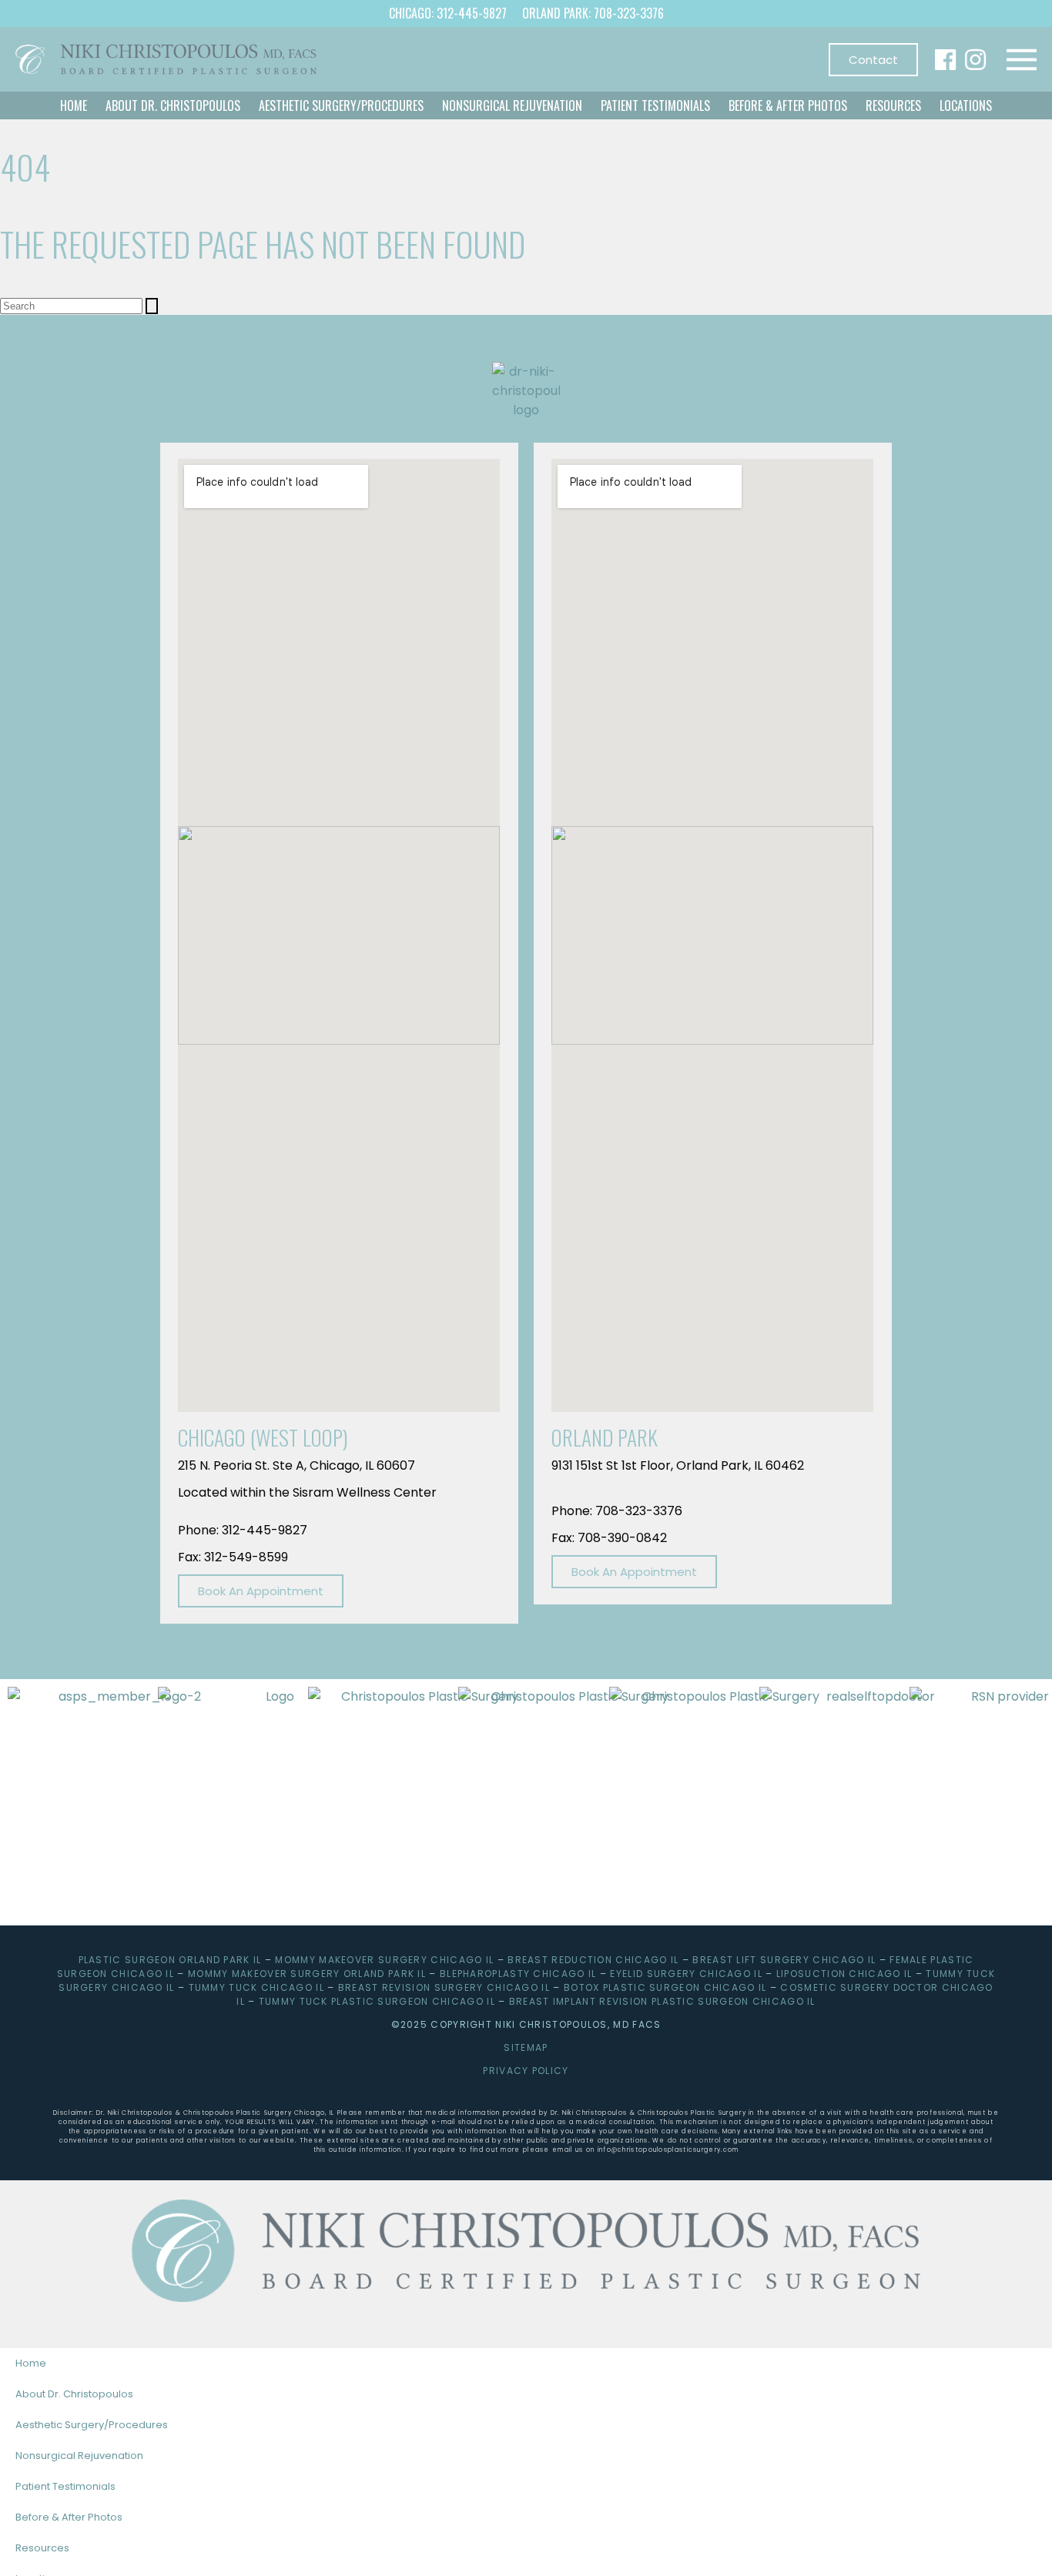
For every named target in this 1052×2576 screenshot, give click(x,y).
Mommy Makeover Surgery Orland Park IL (307, 1974)
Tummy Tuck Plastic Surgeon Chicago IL (377, 2001)
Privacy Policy (526, 2071)
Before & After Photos (788, 105)
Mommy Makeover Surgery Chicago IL (384, 1960)
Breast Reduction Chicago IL (593, 1960)
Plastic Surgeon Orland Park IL (170, 1960)
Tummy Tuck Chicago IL (256, 1987)
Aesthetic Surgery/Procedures (341, 105)
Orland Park (605, 1437)
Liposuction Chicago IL (844, 1974)
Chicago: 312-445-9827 (448, 13)
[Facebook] (945, 60)
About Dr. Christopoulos (173, 105)
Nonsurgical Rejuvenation (512, 105)
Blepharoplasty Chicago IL (518, 1974)
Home (74, 105)
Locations (966, 105)
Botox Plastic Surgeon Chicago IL (665, 1987)
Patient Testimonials (655, 105)
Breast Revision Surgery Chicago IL (444, 1987)
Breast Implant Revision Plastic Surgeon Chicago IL (662, 2001)
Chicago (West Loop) (263, 1437)
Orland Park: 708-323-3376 (593, 13)
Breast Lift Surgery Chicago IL (784, 1960)
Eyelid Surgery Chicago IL (686, 1974)
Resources (893, 105)
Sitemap (526, 2047)
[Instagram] (975, 60)
